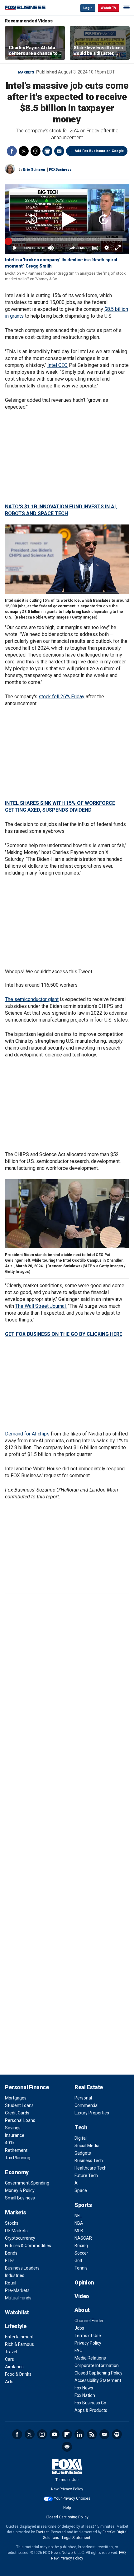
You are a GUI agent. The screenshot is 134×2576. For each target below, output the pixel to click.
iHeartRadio (67, 2447)
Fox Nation (85, 2395)
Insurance (15, 2135)
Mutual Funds (18, 2298)
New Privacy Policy (67, 2489)
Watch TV (108, 8)
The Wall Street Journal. (41, 1306)
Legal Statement (76, 2538)
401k (10, 2143)
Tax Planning (18, 2158)
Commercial (86, 2105)
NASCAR (83, 2238)
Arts (9, 2382)
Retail (11, 2283)
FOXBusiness (60, 170)
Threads (36, 151)
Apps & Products (91, 2410)
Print (47, 151)
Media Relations (90, 2358)
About (82, 2310)
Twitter (24, 151)
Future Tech (86, 2175)
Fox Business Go (90, 2403)
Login (88, 8)
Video (82, 2296)
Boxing (81, 2246)
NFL (78, 2216)
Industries (15, 2275)
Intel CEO (57, 365)
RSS (92, 2434)
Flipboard (67, 2434)
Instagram (42, 2434)
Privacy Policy (88, 2343)
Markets (26, 72)
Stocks (12, 2223)
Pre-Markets (17, 2290)
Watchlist (17, 2312)
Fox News (84, 2388)
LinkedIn (79, 2434)
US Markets (16, 2231)
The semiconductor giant (32, 999)
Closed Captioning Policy (98, 2373)
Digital (81, 2138)
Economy (17, 2172)
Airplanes (14, 2367)
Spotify (117, 2434)
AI (77, 2183)
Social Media (87, 2146)
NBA (79, 2223)
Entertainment (19, 2337)
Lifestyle (16, 2326)
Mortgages (16, 2098)
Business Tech (89, 2161)
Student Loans (19, 2105)
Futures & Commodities (28, 2246)
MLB (79, 2231)
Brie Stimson (34, 170)
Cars (10, 2359)
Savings (13, 2128)
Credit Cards (17, 2113)
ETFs (10, 2261)
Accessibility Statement (98, 2380)
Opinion (84, 2282)
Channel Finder (89, 2321)
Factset (42, 2532)
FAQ (79, 2351)
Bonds (11, 2253)
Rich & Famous (19, 2344)
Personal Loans (20, 2120)
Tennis (81, 2268)
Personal (83, 2098)
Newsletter (104, 2434)
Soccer (81, 2253)
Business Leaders (22, 2268)
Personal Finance (27, 2087)
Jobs (79, 2328)
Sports (83, 2205)
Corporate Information (97, 2365)
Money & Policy (20, 2190)
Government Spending (27, 2183)
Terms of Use (88, 2336)
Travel (11, 2352)
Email (59, 151)
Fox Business (25, 8)
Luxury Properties (92, 2113)
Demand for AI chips (27, 1434)
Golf (79, 2261)
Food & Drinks (18, 2374)
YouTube (55, 2434)
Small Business (20, 2198)
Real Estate (89, 2087)
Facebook (12, 151)
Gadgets (83, 2153)
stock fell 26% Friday (62, 697)
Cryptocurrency (20, 2238)
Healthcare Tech (91, 2168)
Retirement (16, 2150)
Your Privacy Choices (72, 2498)
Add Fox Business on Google (99, 151)
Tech (81, 2127)
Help (67, 2508)
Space (81, 2190)
